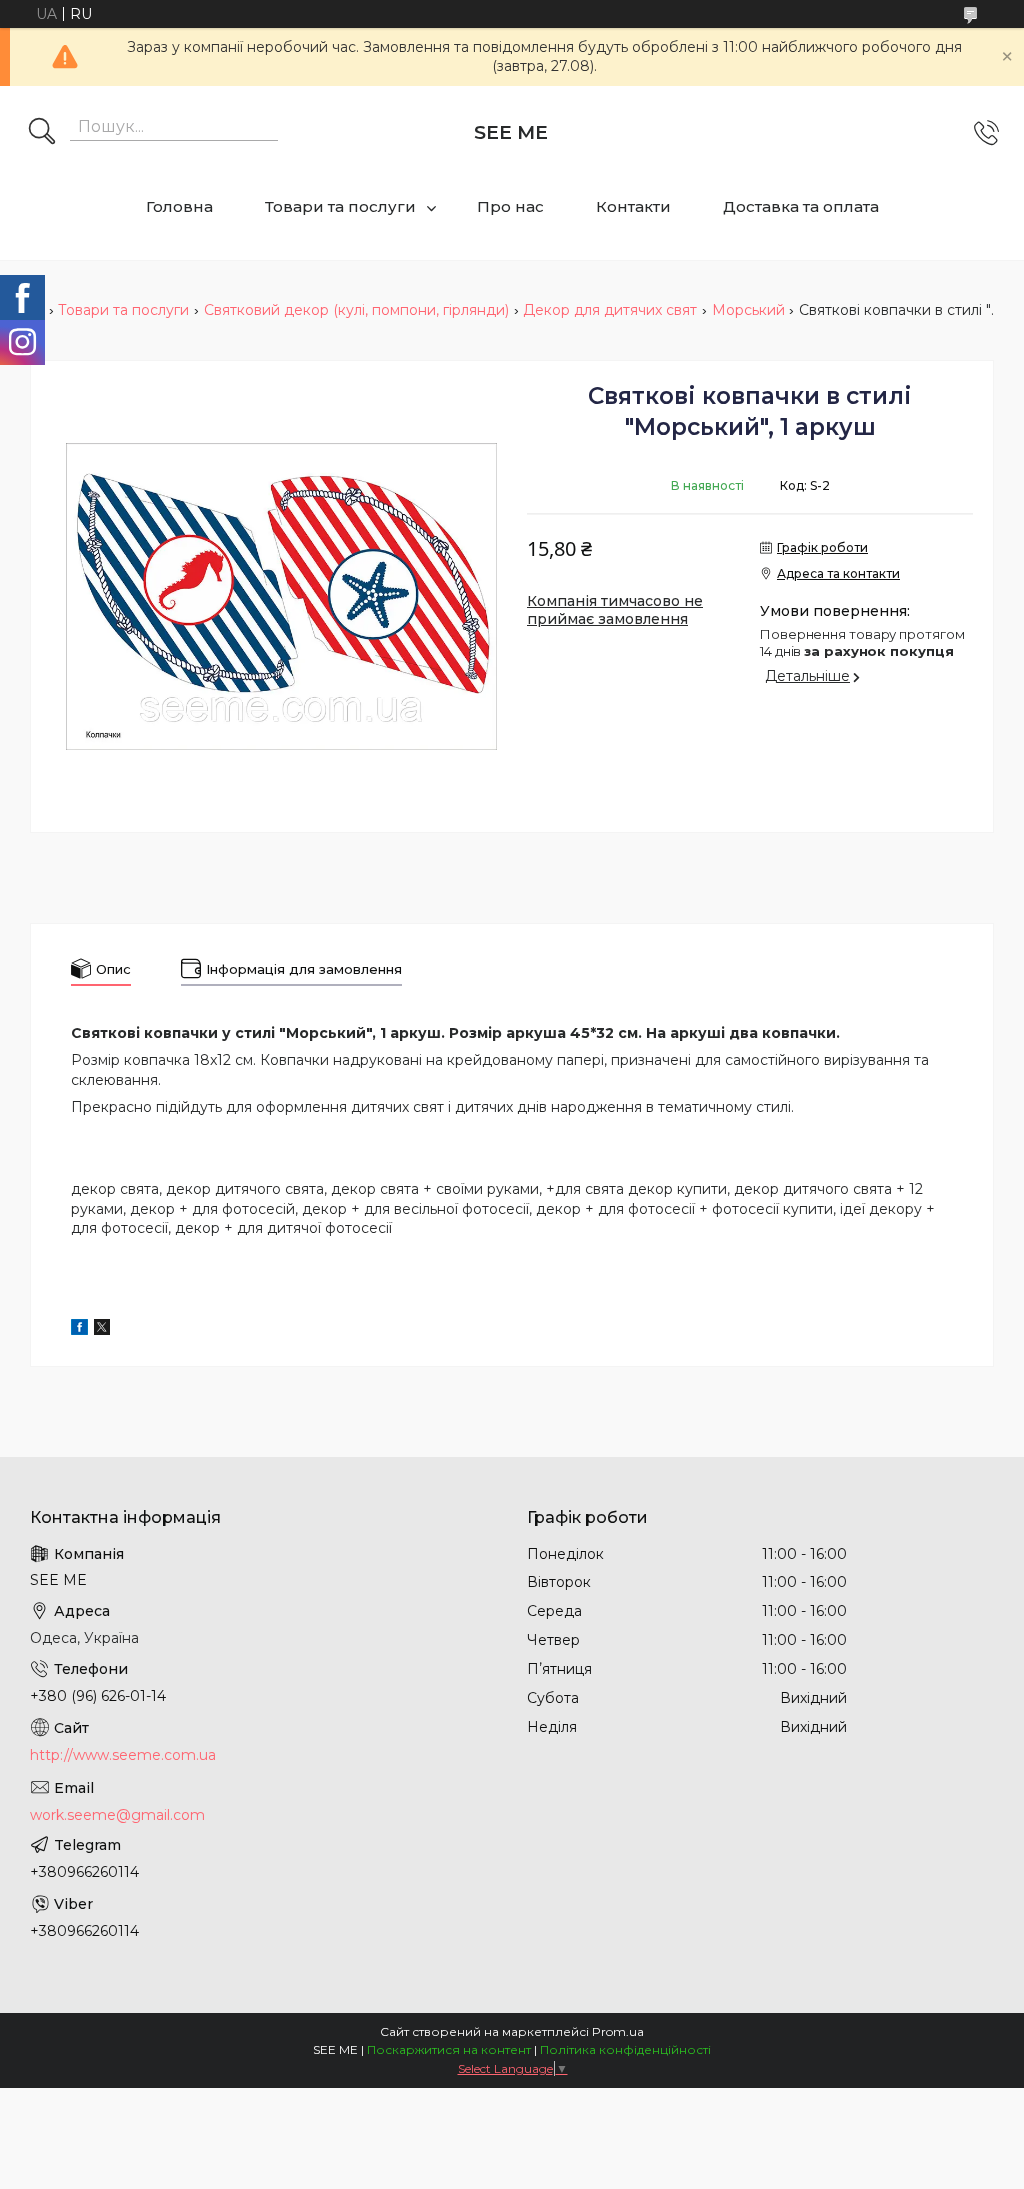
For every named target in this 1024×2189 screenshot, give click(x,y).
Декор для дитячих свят (610, 310)
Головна (179, 206)
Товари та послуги (340, 206)
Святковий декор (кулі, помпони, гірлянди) (356, 310)
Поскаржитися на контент (449, 2049)
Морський (748, 310)
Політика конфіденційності (625, 2049)
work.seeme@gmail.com (117, 1815)
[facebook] (79, 1330)
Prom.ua (618, 2031)
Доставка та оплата (801, 206)
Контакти (633, 206)
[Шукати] (42, 133)
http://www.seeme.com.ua (123, 1755)
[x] (102, 1330)
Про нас (510, 206)
